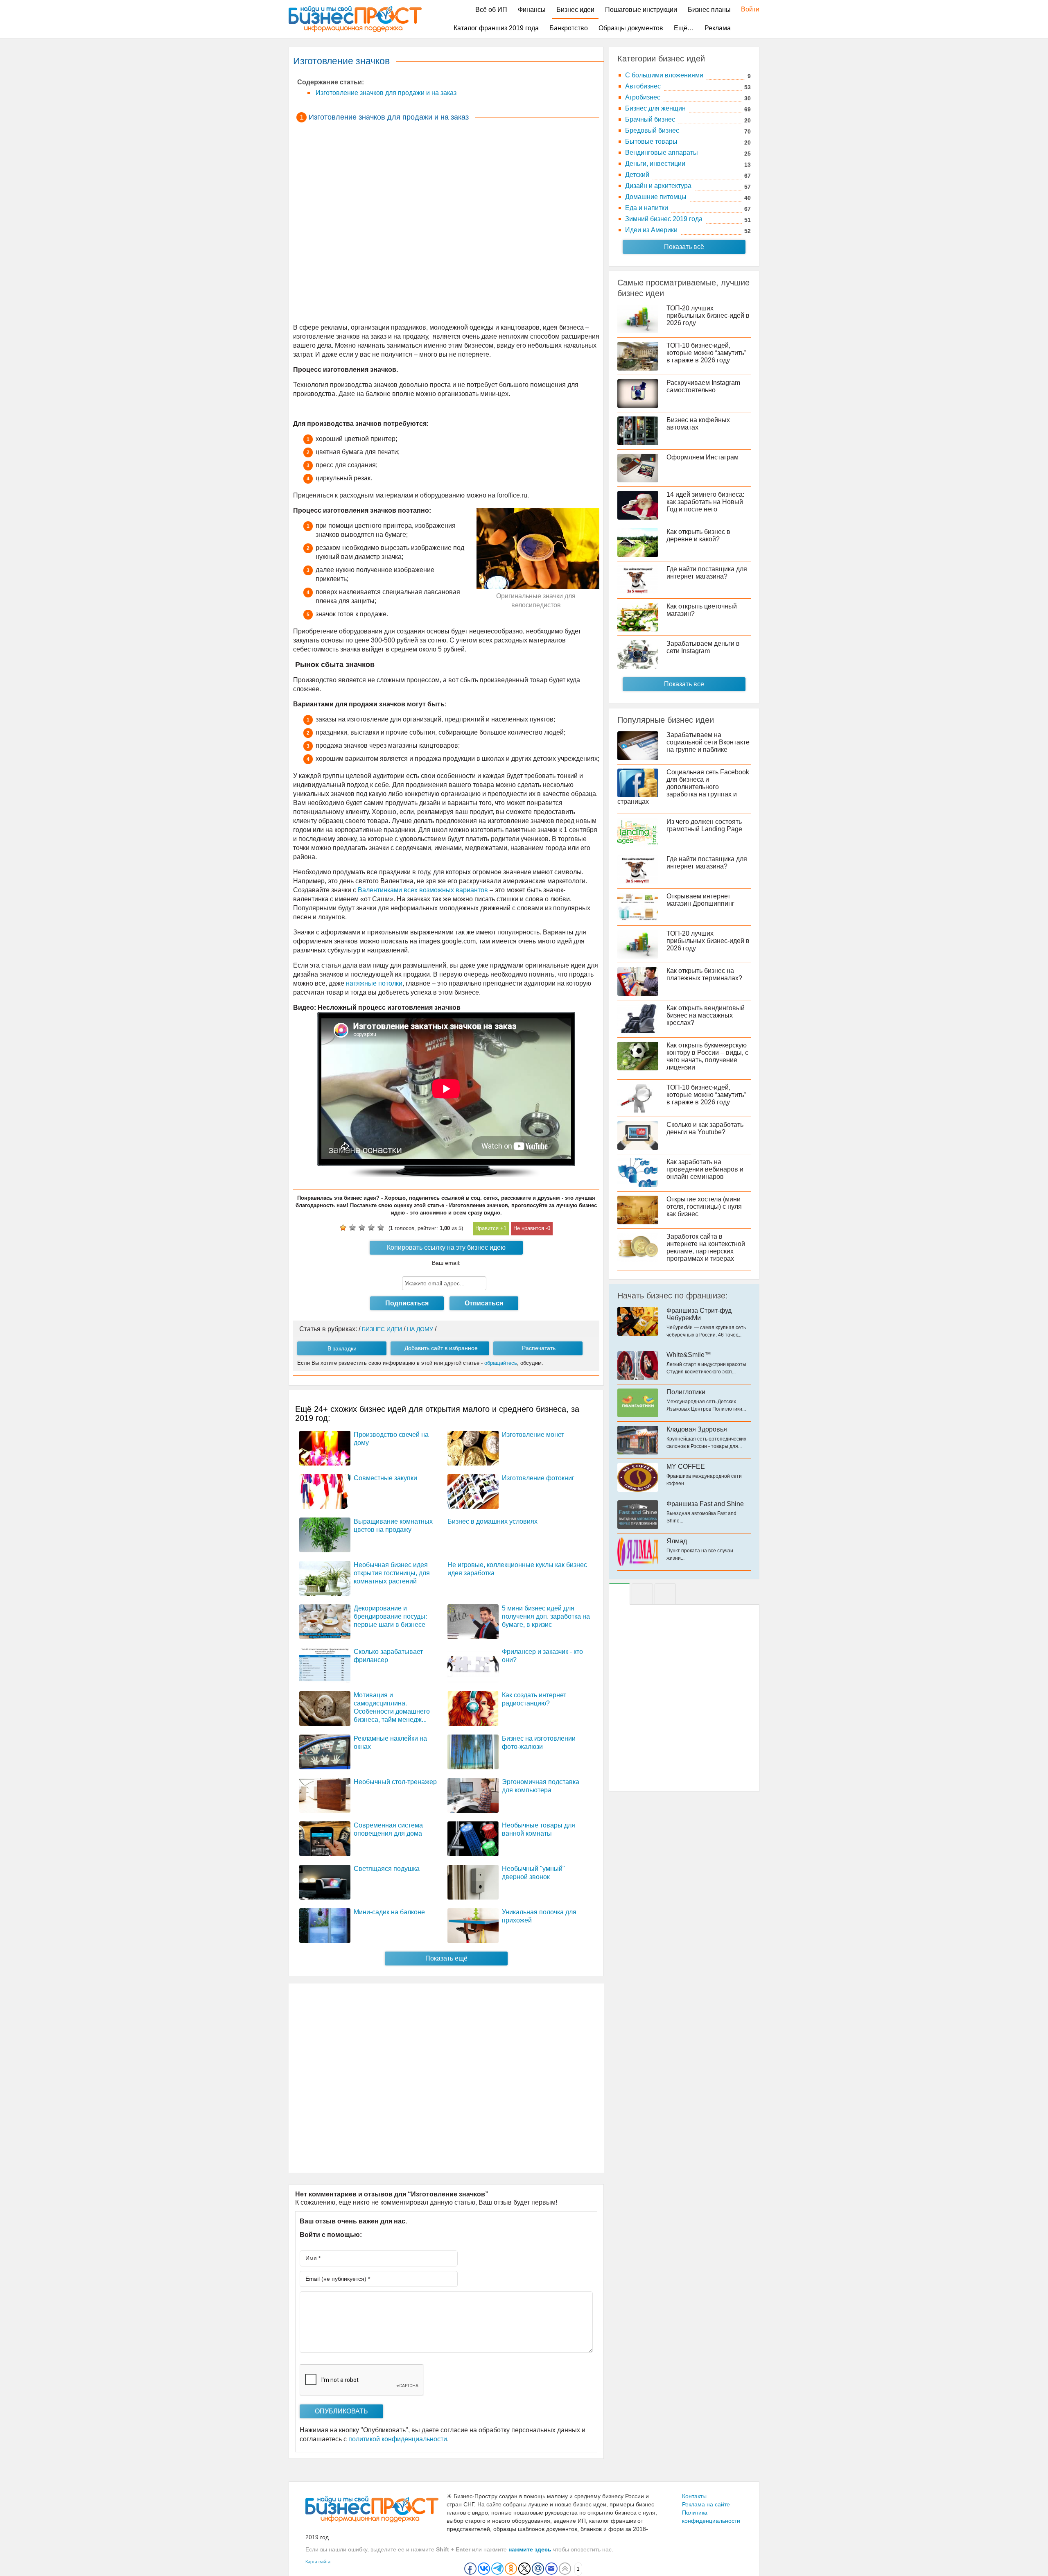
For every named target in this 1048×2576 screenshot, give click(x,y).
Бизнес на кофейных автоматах (698, 424)
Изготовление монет (533, 1435)
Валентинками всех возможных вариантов (423, 890)
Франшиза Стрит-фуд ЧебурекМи (699, 1314)
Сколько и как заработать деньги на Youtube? (705, 1128)
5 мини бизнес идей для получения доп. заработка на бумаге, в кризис (546, 1616)
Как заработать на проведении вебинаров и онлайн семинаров (705, 1169)
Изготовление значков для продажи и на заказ (385, 93)
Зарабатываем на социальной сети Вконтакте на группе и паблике (708, 742)
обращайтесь (501, 1363)
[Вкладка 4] (665, 1594)
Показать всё (684, 247)
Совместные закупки (385, 1478)
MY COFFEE (686, 1467)
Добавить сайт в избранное (441, 1348)
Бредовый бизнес (652, 130)
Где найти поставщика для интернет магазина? (707, 573)
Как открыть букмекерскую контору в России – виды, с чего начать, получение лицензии (707, 1056)
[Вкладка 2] (642, 1594)
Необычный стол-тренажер (395, 1782)
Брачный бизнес (650, 119)
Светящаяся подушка (387, 1869)
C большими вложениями (664, 75)
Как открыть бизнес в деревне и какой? (698, 535)
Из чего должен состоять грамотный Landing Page (704, 825)
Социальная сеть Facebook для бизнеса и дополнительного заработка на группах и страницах (683, 787)
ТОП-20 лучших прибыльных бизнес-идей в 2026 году (708, 315)
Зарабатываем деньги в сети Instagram (703, 647)
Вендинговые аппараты (662, 153)
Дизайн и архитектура (658, 186)
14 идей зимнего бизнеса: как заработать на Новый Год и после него (705, 502)
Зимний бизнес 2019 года (664, 219)
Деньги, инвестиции (655, 164)
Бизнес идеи (575, 10)
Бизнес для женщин (655, 108)
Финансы (532, 10)
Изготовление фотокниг (538, 1478)
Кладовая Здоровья (697, 1429)
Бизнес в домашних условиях (492, 1521)
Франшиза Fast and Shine (705, 1504)
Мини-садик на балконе (389, 1912)
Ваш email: (446, 1263)
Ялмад (677, 1541)
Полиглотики (686, 1392)
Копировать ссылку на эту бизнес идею (446, 1247)
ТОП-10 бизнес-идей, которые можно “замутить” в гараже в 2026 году (706, 353)
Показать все (684, 684)
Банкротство (569, 28)
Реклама (718, 28)
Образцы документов (631, 28)
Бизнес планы (709, 10)
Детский (637, 175)
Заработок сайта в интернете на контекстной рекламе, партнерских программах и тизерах (706, 1247)
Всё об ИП (491, 10)
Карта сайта (318, 2562)
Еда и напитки (647, 208)
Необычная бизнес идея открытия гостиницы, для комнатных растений (392, 1573)
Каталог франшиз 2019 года (496, 28)
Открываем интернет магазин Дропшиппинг (700, 900)
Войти (746, 9)
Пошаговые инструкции (641, 10)
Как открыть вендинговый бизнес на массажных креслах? (706, 1015)
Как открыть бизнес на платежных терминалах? (704, 974)
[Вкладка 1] (619, 1594)
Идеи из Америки (651, 230)
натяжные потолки (374, 983)
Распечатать (539, 1348)
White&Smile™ (689, 1355)
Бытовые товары (651, 141)
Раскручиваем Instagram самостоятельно (703, 386)
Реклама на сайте (706, 2504)
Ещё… (684, 28)
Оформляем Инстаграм (702, 457)
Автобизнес (643, 86)
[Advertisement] (446, 224)
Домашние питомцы (656, 197)
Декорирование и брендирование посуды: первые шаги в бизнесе (390, 1616)
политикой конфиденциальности (398, 2439)
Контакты (694, 2496)
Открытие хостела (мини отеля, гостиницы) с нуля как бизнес (704, 1207)
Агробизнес (643, 97)
